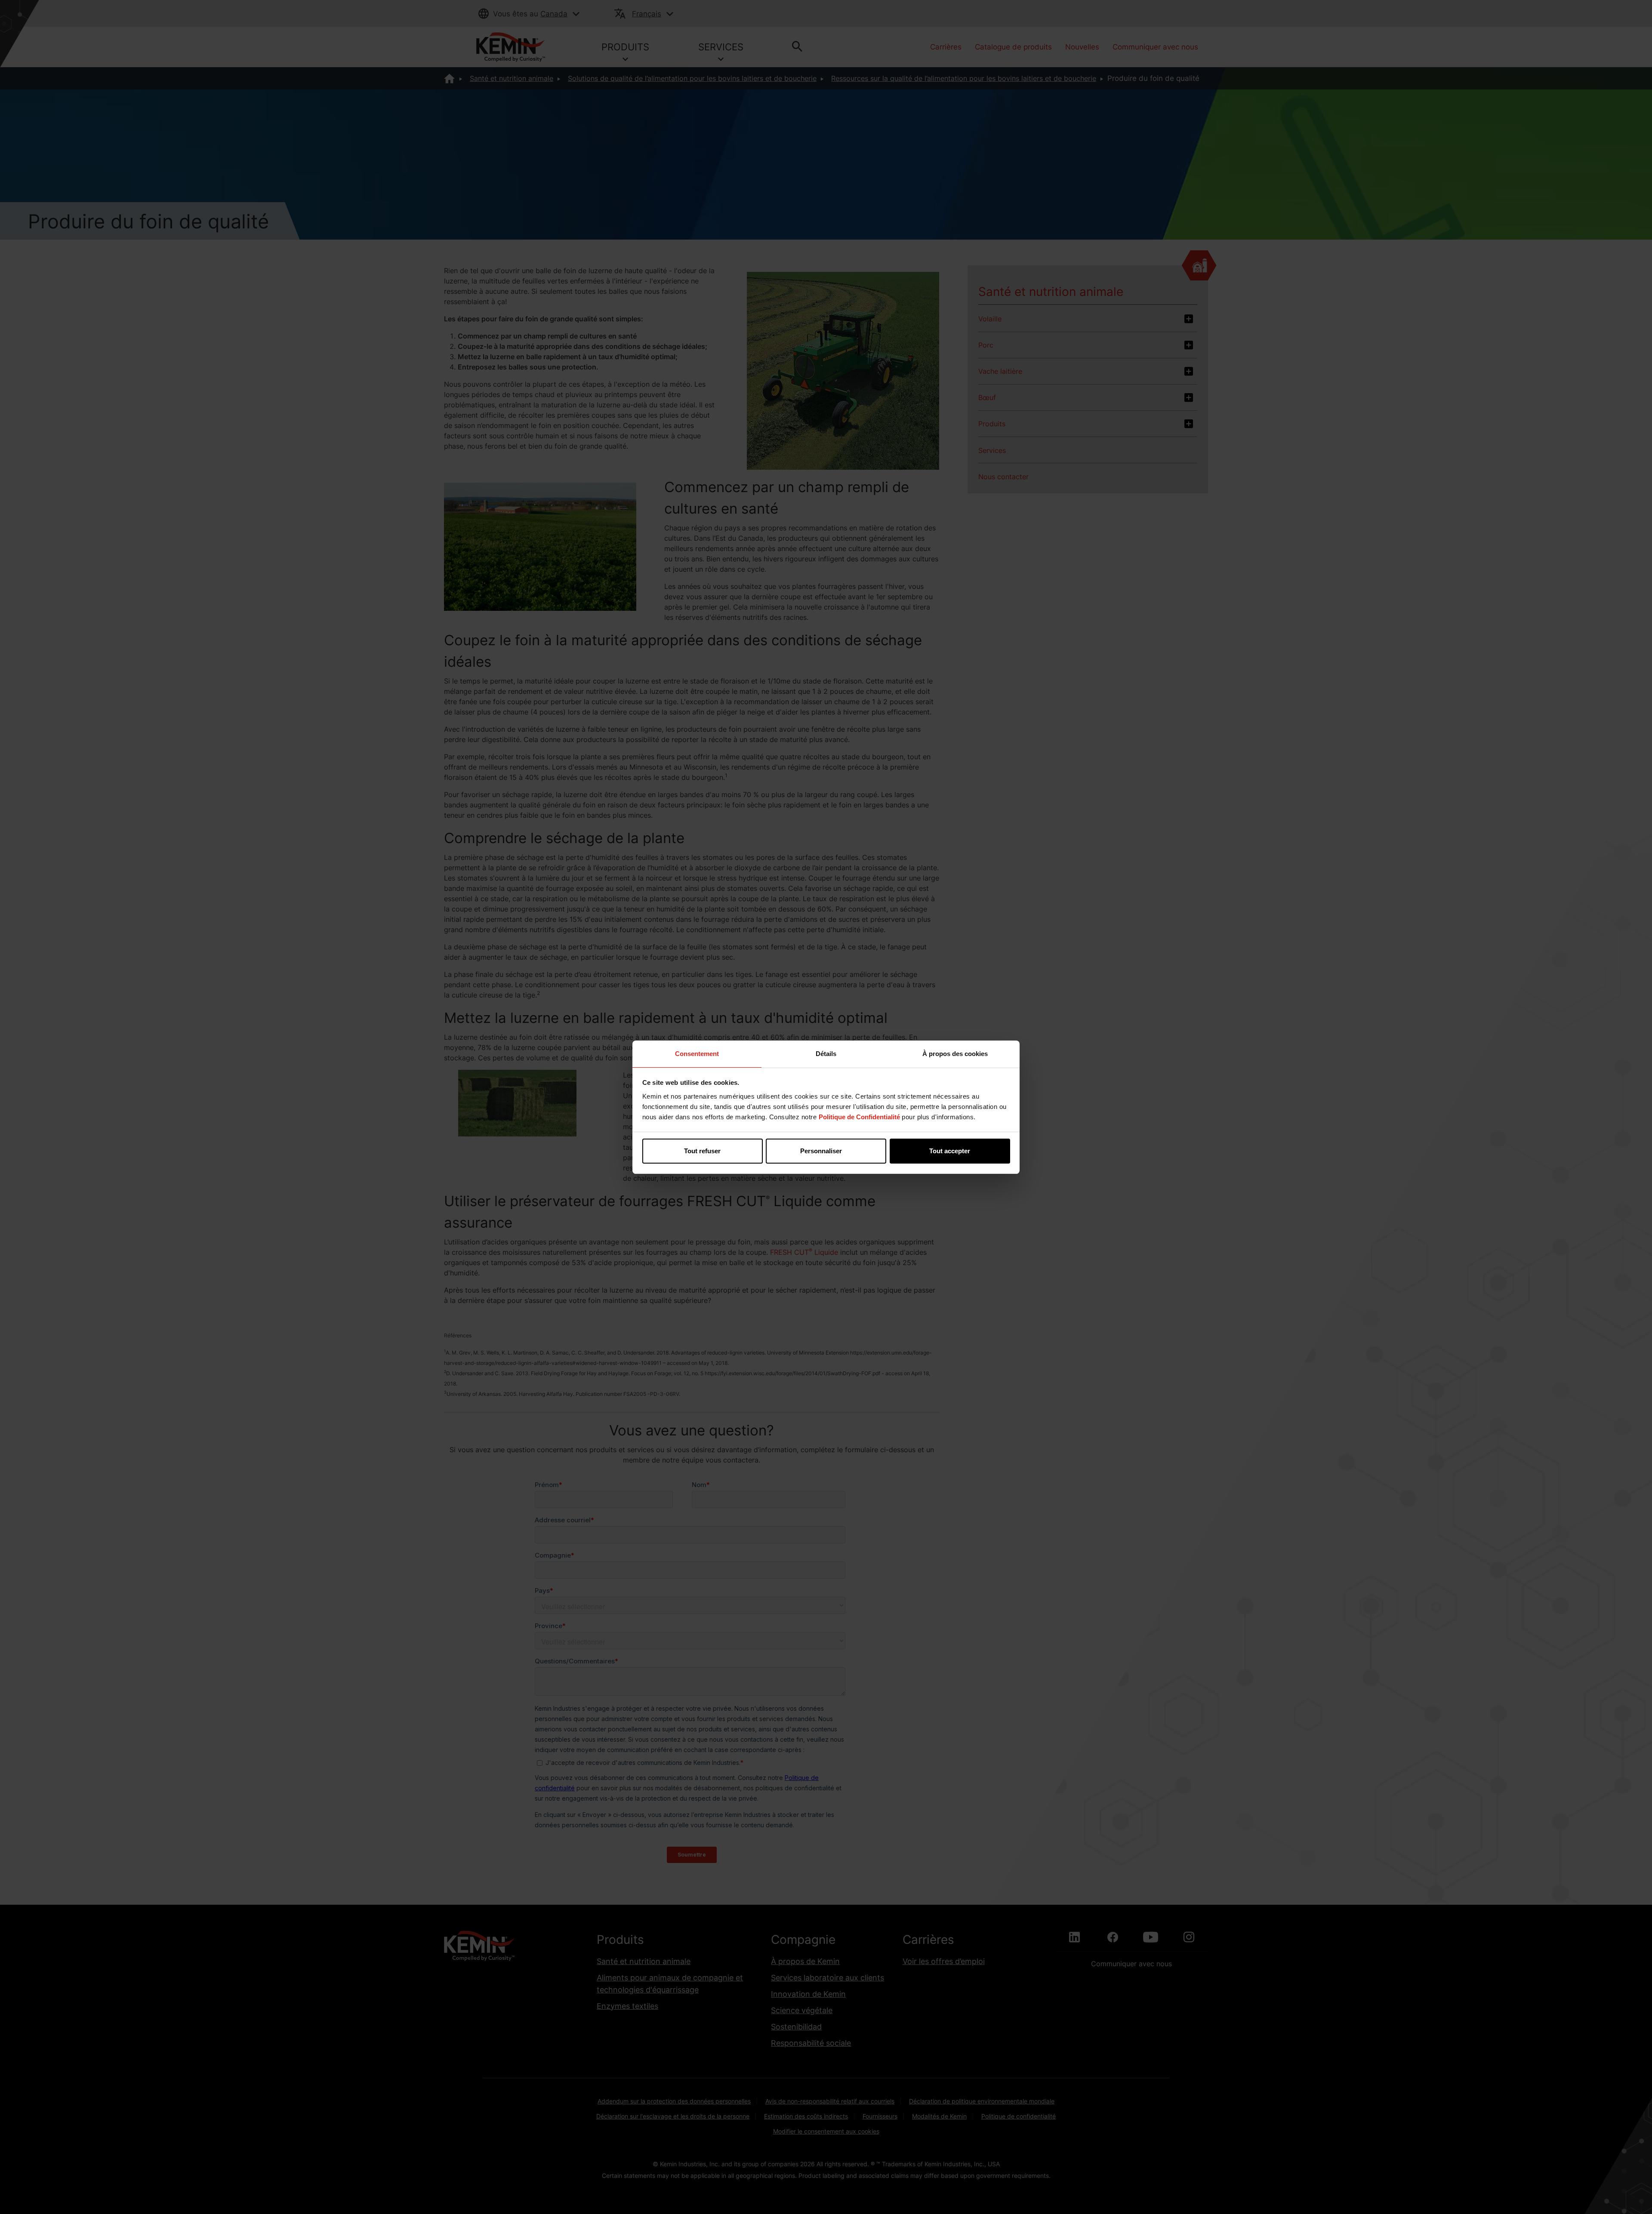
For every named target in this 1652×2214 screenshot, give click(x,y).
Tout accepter (950, 1151)
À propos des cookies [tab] (955, 1054)
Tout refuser (702, 1151)
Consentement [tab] (697, 1054)
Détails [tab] (826, 1054)
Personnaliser (821, 1151)
